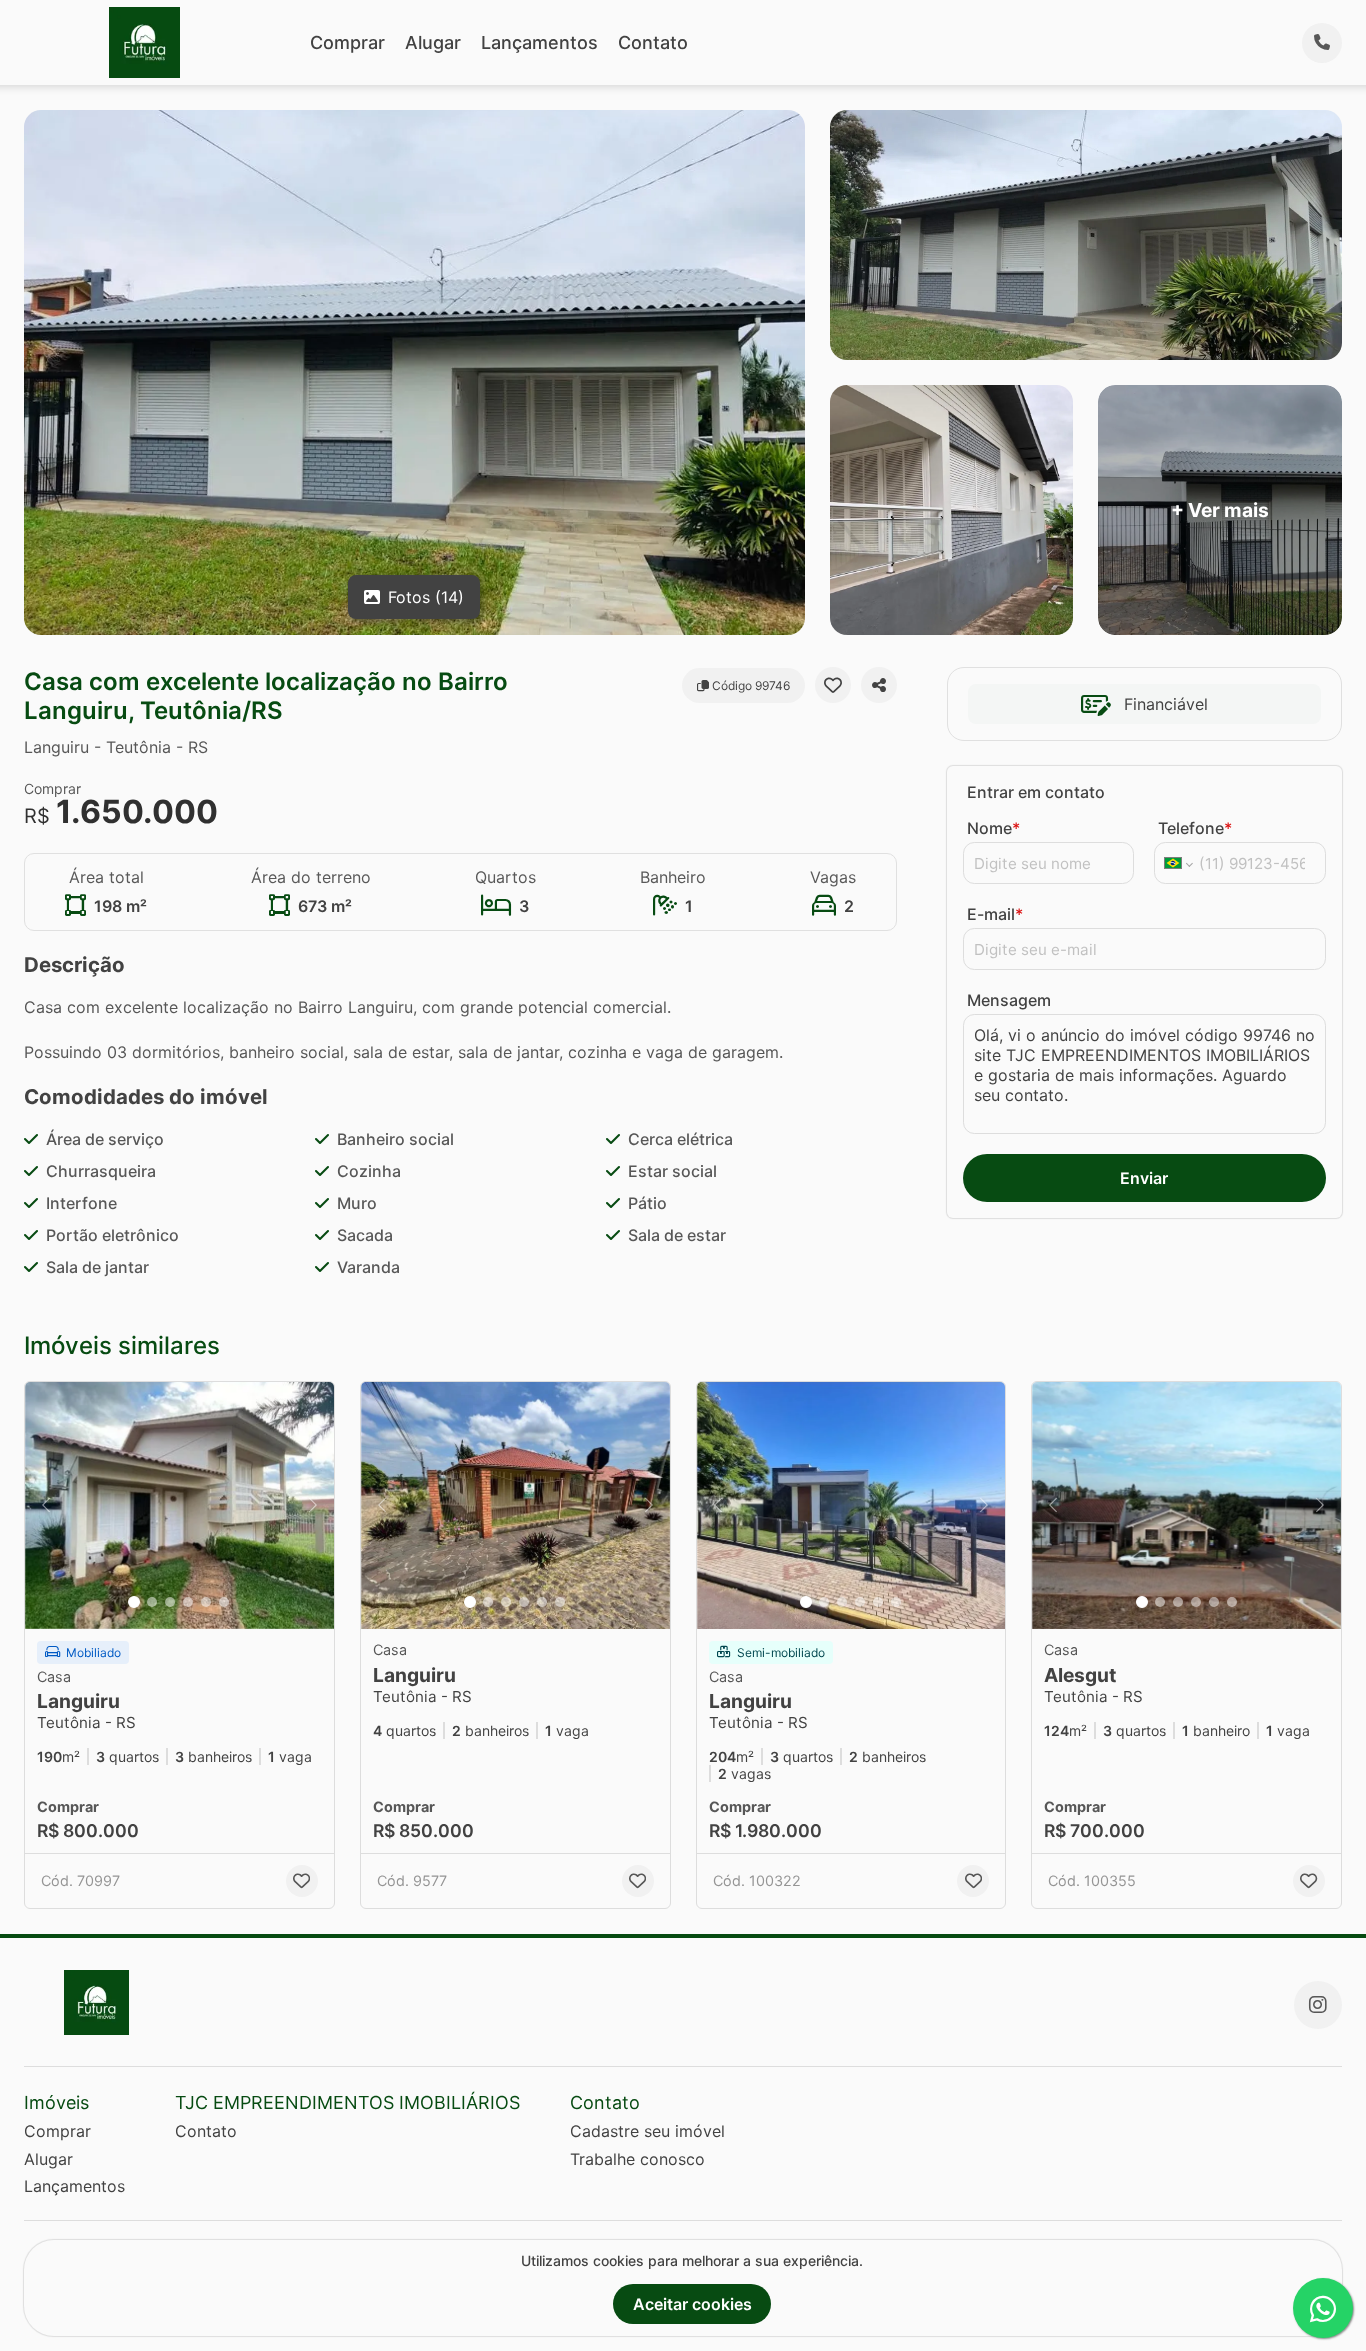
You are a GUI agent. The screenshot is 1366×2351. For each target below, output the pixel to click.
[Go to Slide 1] (134, 1602)
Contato (653, 42)
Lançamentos (539, 42)
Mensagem (1009, 1000)
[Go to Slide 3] (170, 1602)
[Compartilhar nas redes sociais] (879, 685)
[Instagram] (1318, 2005)
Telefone (1195, 828)
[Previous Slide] (46, 1505)
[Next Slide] (313, 1505)
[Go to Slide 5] (206, 1602)
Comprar (347, 42)
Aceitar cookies (692, 2304)
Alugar (433, 42)
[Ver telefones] (1322, 43)
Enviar (1144, 1178)
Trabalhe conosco (637, 2159)
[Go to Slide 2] (152, 1602)
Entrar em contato (1036, 792)
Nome (993, 828)
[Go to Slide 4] (188, 1602)
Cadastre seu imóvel (647, 2131)
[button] (179, 1505)
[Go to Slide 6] (224, 1602)
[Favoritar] (833, 685)
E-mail (995, 914)
